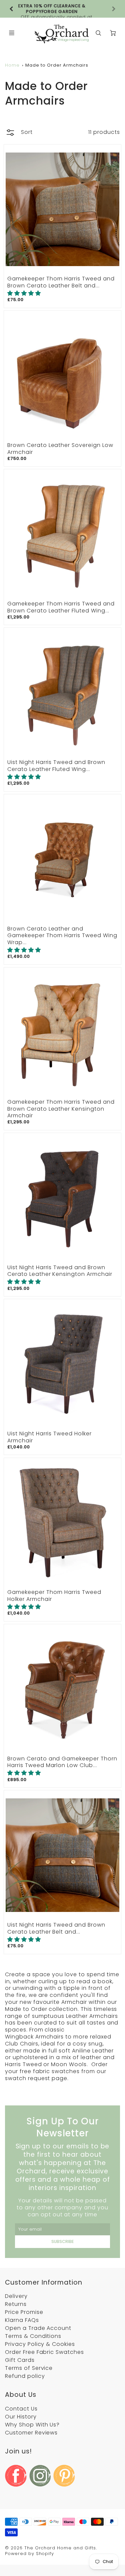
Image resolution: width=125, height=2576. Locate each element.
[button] (24, 293)
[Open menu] (12, 33)
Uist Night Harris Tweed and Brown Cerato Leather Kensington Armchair (60, 1271)
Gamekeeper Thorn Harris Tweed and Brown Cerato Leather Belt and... (61, 282)
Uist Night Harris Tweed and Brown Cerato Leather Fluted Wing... (56, 766)
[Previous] (12, 9)
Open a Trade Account (38, 2328)
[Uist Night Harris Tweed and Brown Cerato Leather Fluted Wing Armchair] (62, 693)
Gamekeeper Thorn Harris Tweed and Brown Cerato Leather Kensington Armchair (61, 1109)
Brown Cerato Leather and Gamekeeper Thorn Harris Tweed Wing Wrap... (62, 936)
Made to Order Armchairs (57, 65)
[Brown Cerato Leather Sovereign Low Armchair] (62, 375)
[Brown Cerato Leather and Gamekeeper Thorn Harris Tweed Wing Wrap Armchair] (62, 859)
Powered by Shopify (29, 2554)
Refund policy (25, 2376)
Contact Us (21, 2409)
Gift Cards (20, 2360)
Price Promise (24, 2312)
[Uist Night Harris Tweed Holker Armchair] (62, 1364)
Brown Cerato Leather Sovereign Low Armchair (60, 449)
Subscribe (62, 2241)
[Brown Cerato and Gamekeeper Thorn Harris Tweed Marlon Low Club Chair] (62, 1689)
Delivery (16, 2296)
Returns (16, 2304)
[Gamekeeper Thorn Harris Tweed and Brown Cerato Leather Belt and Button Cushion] (62, 209)
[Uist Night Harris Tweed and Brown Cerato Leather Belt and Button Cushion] (62, 1855)
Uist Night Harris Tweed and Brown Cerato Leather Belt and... (56, 1928)
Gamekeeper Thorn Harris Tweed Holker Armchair (54, 1596)
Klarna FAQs (22, 2320)
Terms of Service (29, 2368)
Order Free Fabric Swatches (44, 2352)
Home (12, 65)
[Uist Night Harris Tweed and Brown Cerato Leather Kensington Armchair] (62, 1198)
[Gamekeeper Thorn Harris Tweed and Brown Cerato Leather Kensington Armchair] (62, 1032)
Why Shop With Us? (32, 2425)
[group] (62, 9)
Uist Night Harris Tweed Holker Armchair (49, 1437)
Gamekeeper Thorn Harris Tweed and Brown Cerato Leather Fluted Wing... (61, 607)
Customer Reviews (31, 2433)
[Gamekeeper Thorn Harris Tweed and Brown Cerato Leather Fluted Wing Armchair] (62, 534)
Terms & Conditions (33, 2336)
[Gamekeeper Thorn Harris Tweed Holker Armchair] (62, 1523)
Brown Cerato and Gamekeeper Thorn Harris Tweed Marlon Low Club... (62, 1762)
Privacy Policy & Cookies (40, 2344)
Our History (21, 2417)
